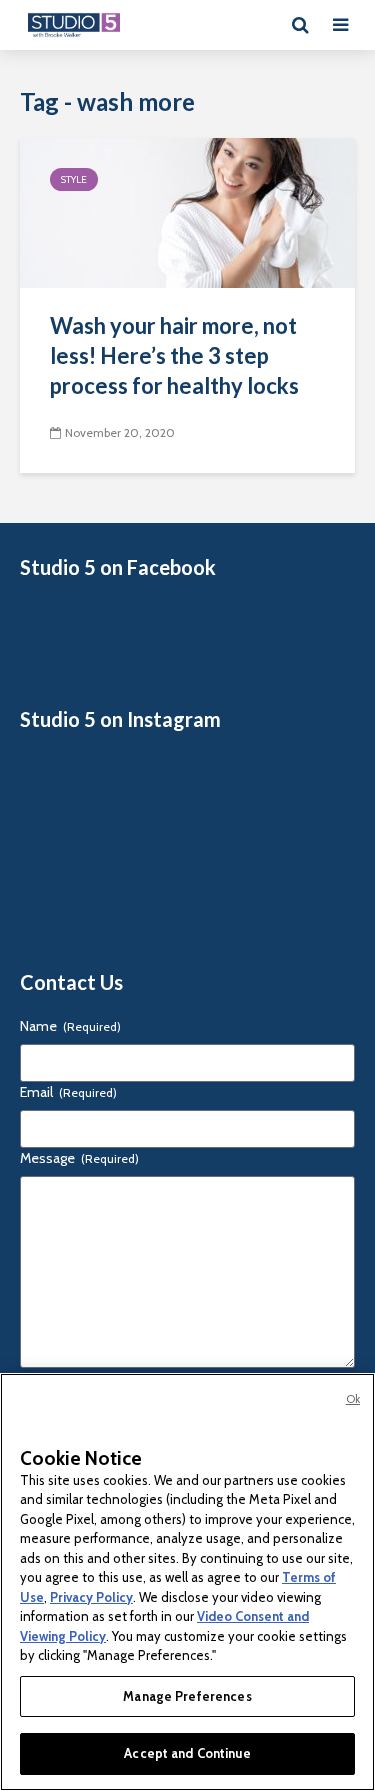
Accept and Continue (187, 1753)
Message (79, 1158)
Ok (353, 1399)
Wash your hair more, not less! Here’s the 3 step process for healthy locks (174, 355)
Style (74, 179)
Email (68, 1092)
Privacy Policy (91, 1597)
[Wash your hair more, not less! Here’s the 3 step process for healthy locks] (187, 211)
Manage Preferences (187, 1696)
